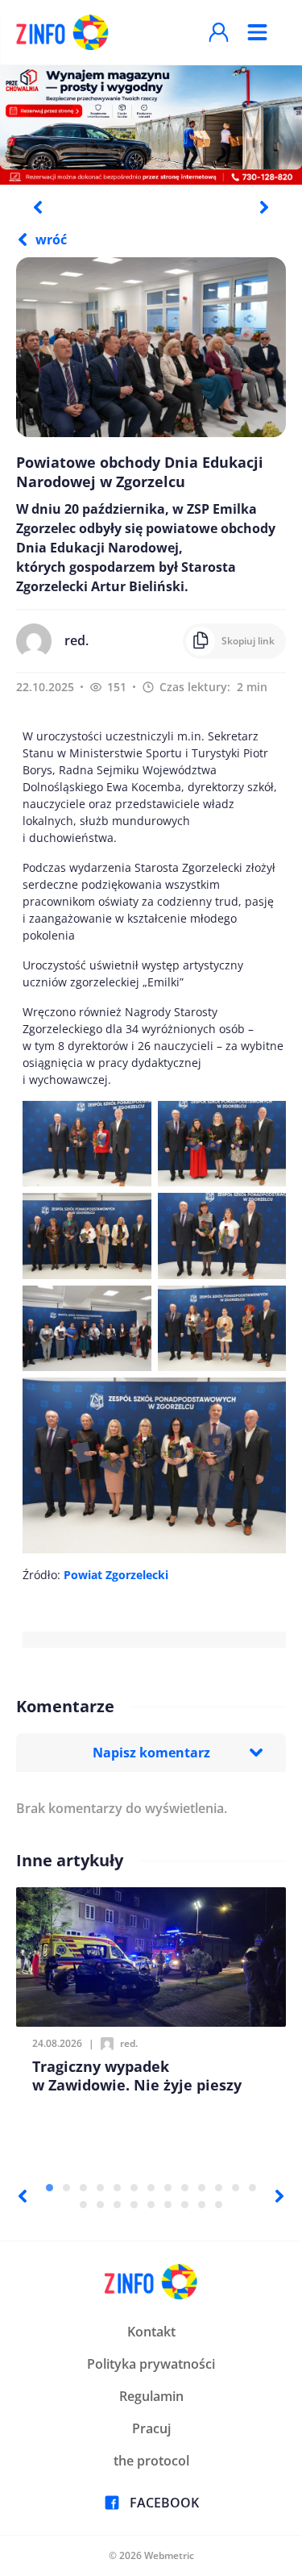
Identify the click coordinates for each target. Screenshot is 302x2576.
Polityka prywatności (151, 2364)
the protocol (151, 2461)
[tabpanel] (151, 124)
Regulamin (151, 2396)
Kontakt (151, 2332)
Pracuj (151, 2428)
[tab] (50, 2188)
